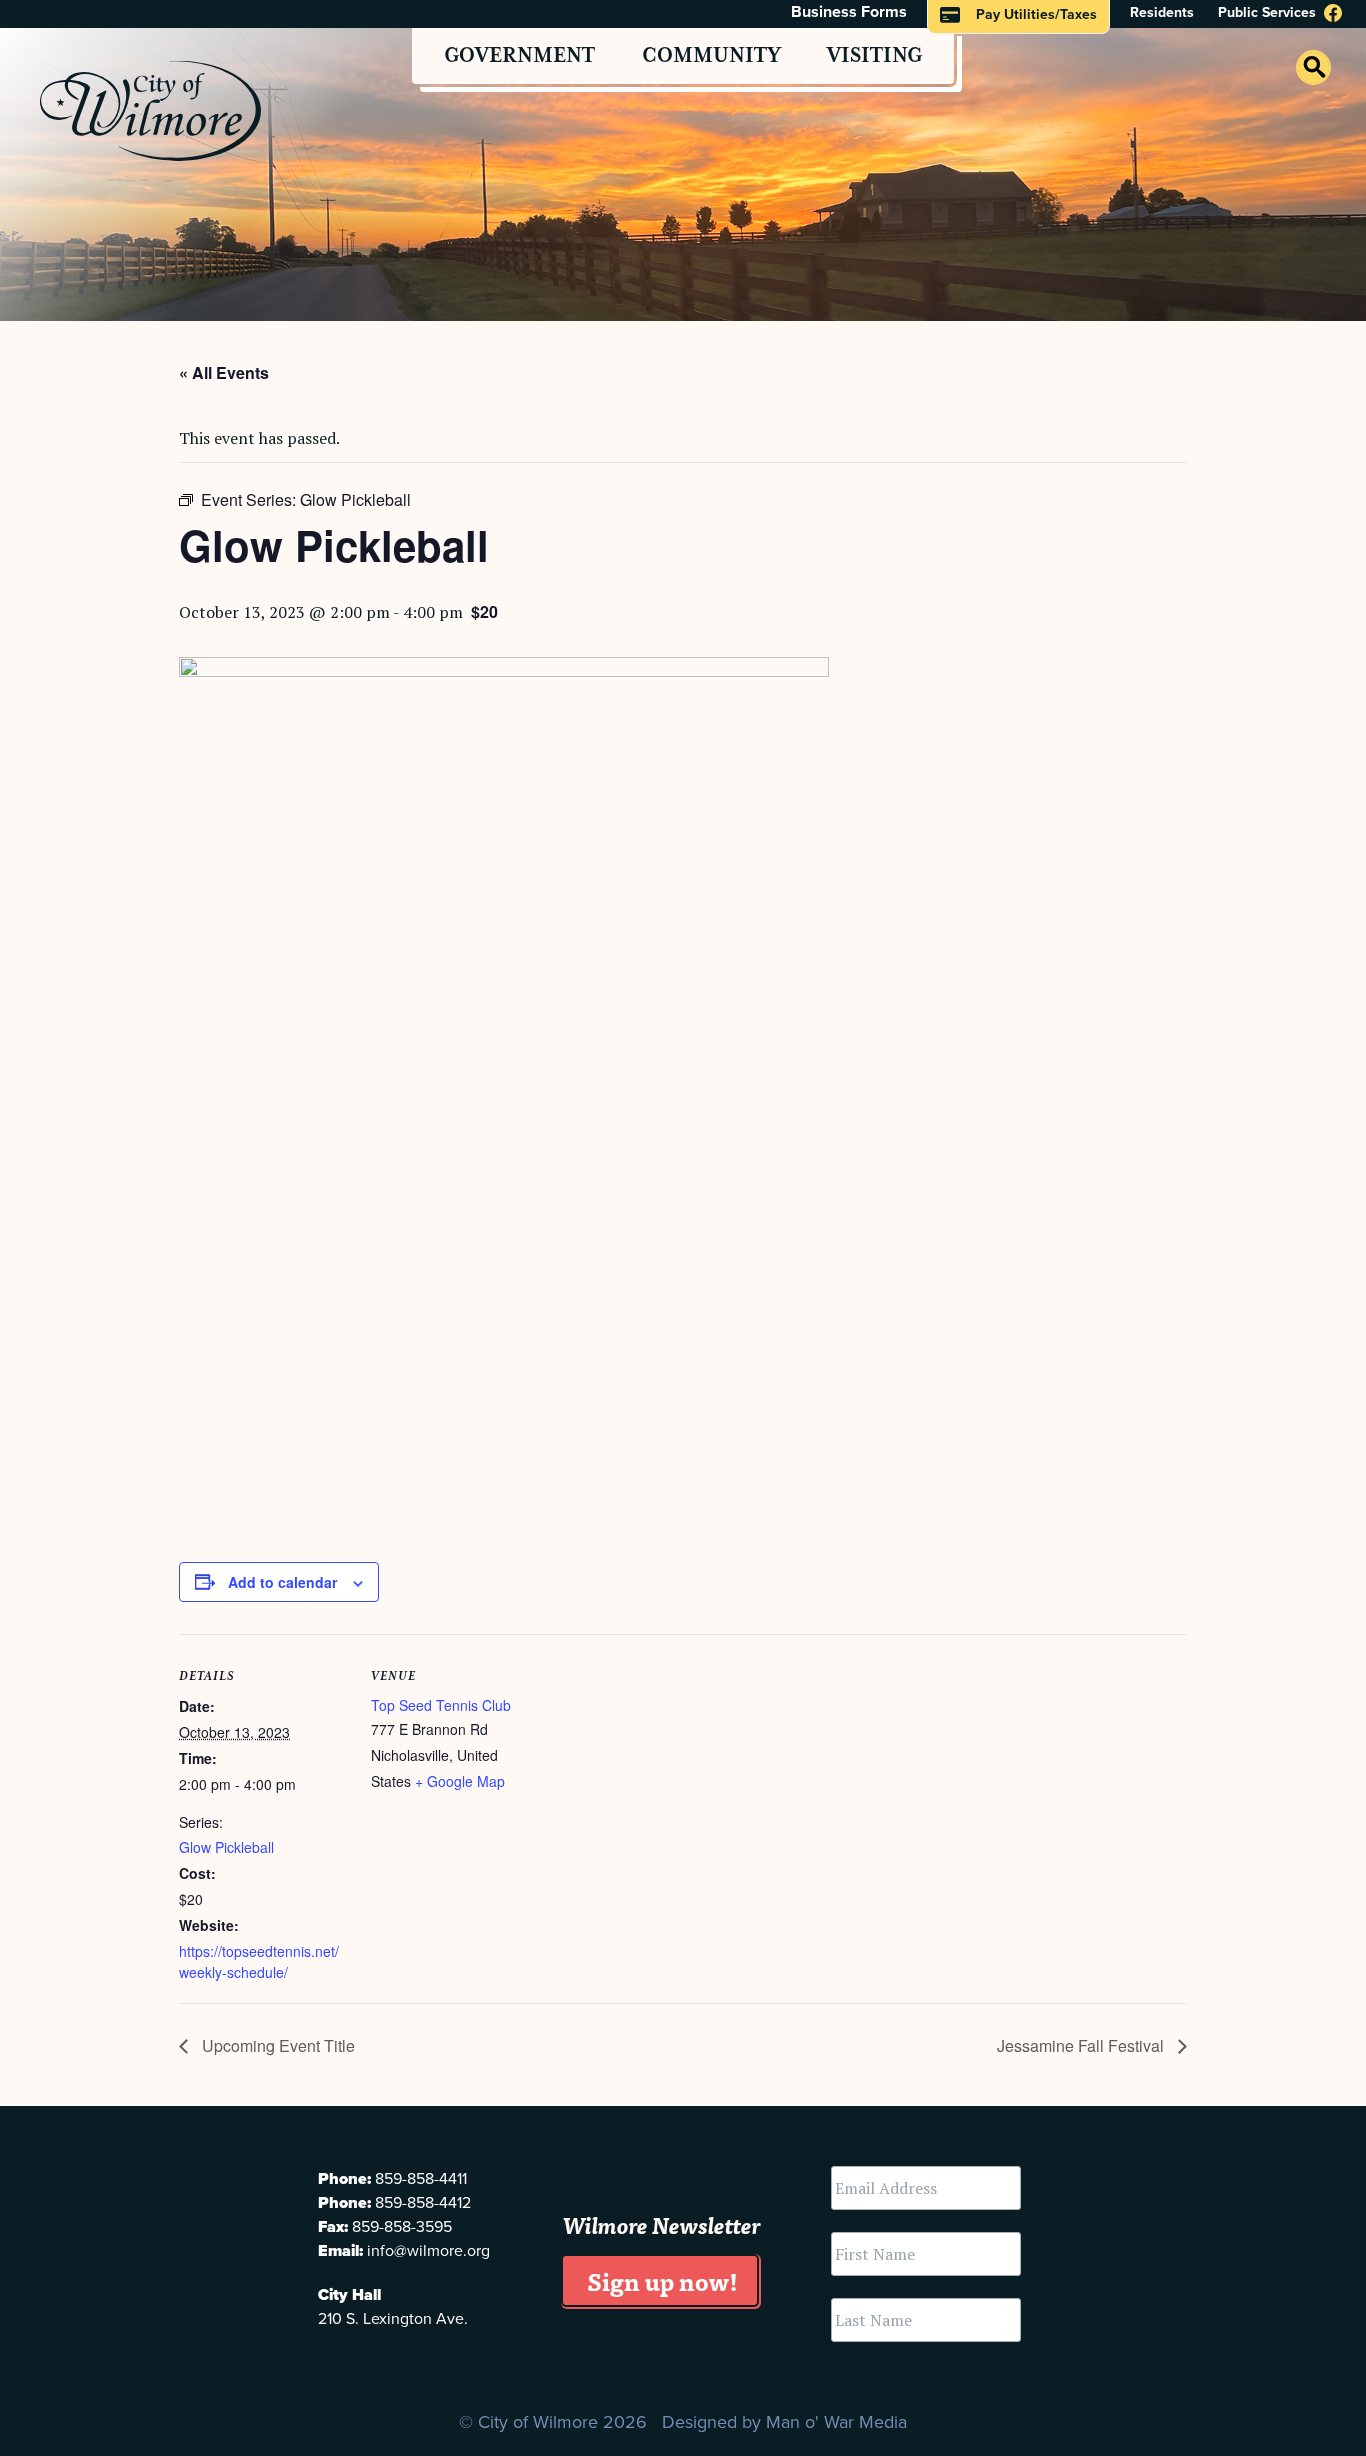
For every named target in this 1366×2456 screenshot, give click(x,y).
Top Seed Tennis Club (441, 1705)
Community (711, 56)
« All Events (224, 372)
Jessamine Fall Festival (1082, 2045)
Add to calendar (282, 1582)
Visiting (874, 56)
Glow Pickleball (226, 1847)
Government (519, 56)
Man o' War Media (836, 2422)
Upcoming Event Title (276, 2045)
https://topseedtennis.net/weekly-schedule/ (259, 1961)
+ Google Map (460, 1781)
